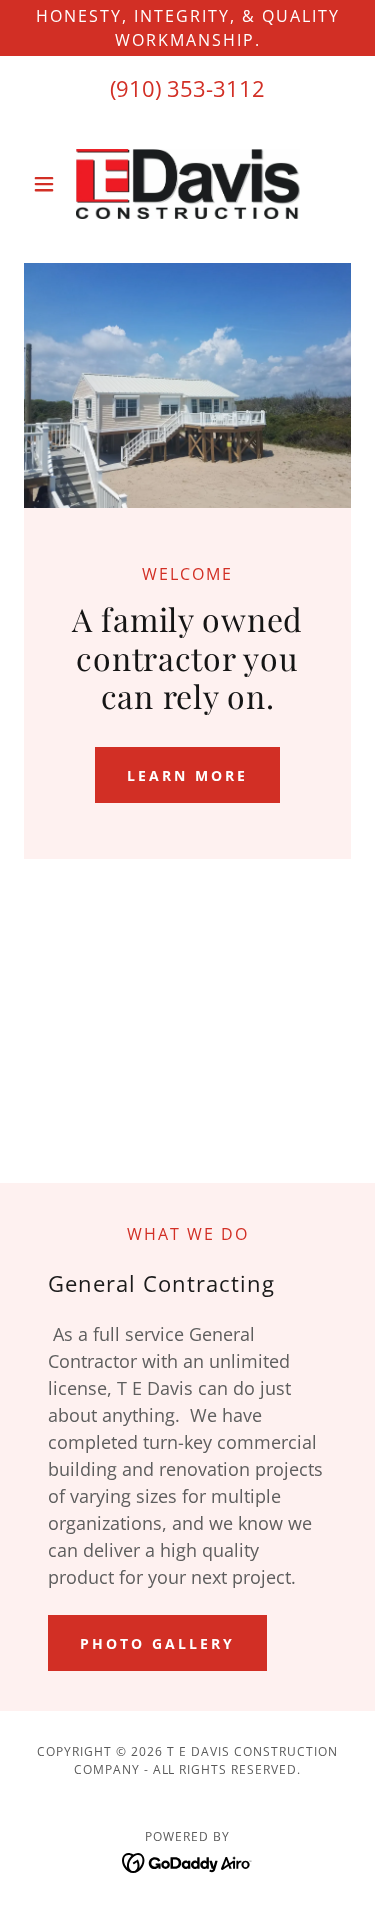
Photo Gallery (157, 1643)
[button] (48, 184)
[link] (188, 184)
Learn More (187, 775)
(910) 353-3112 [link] (187, 88)
